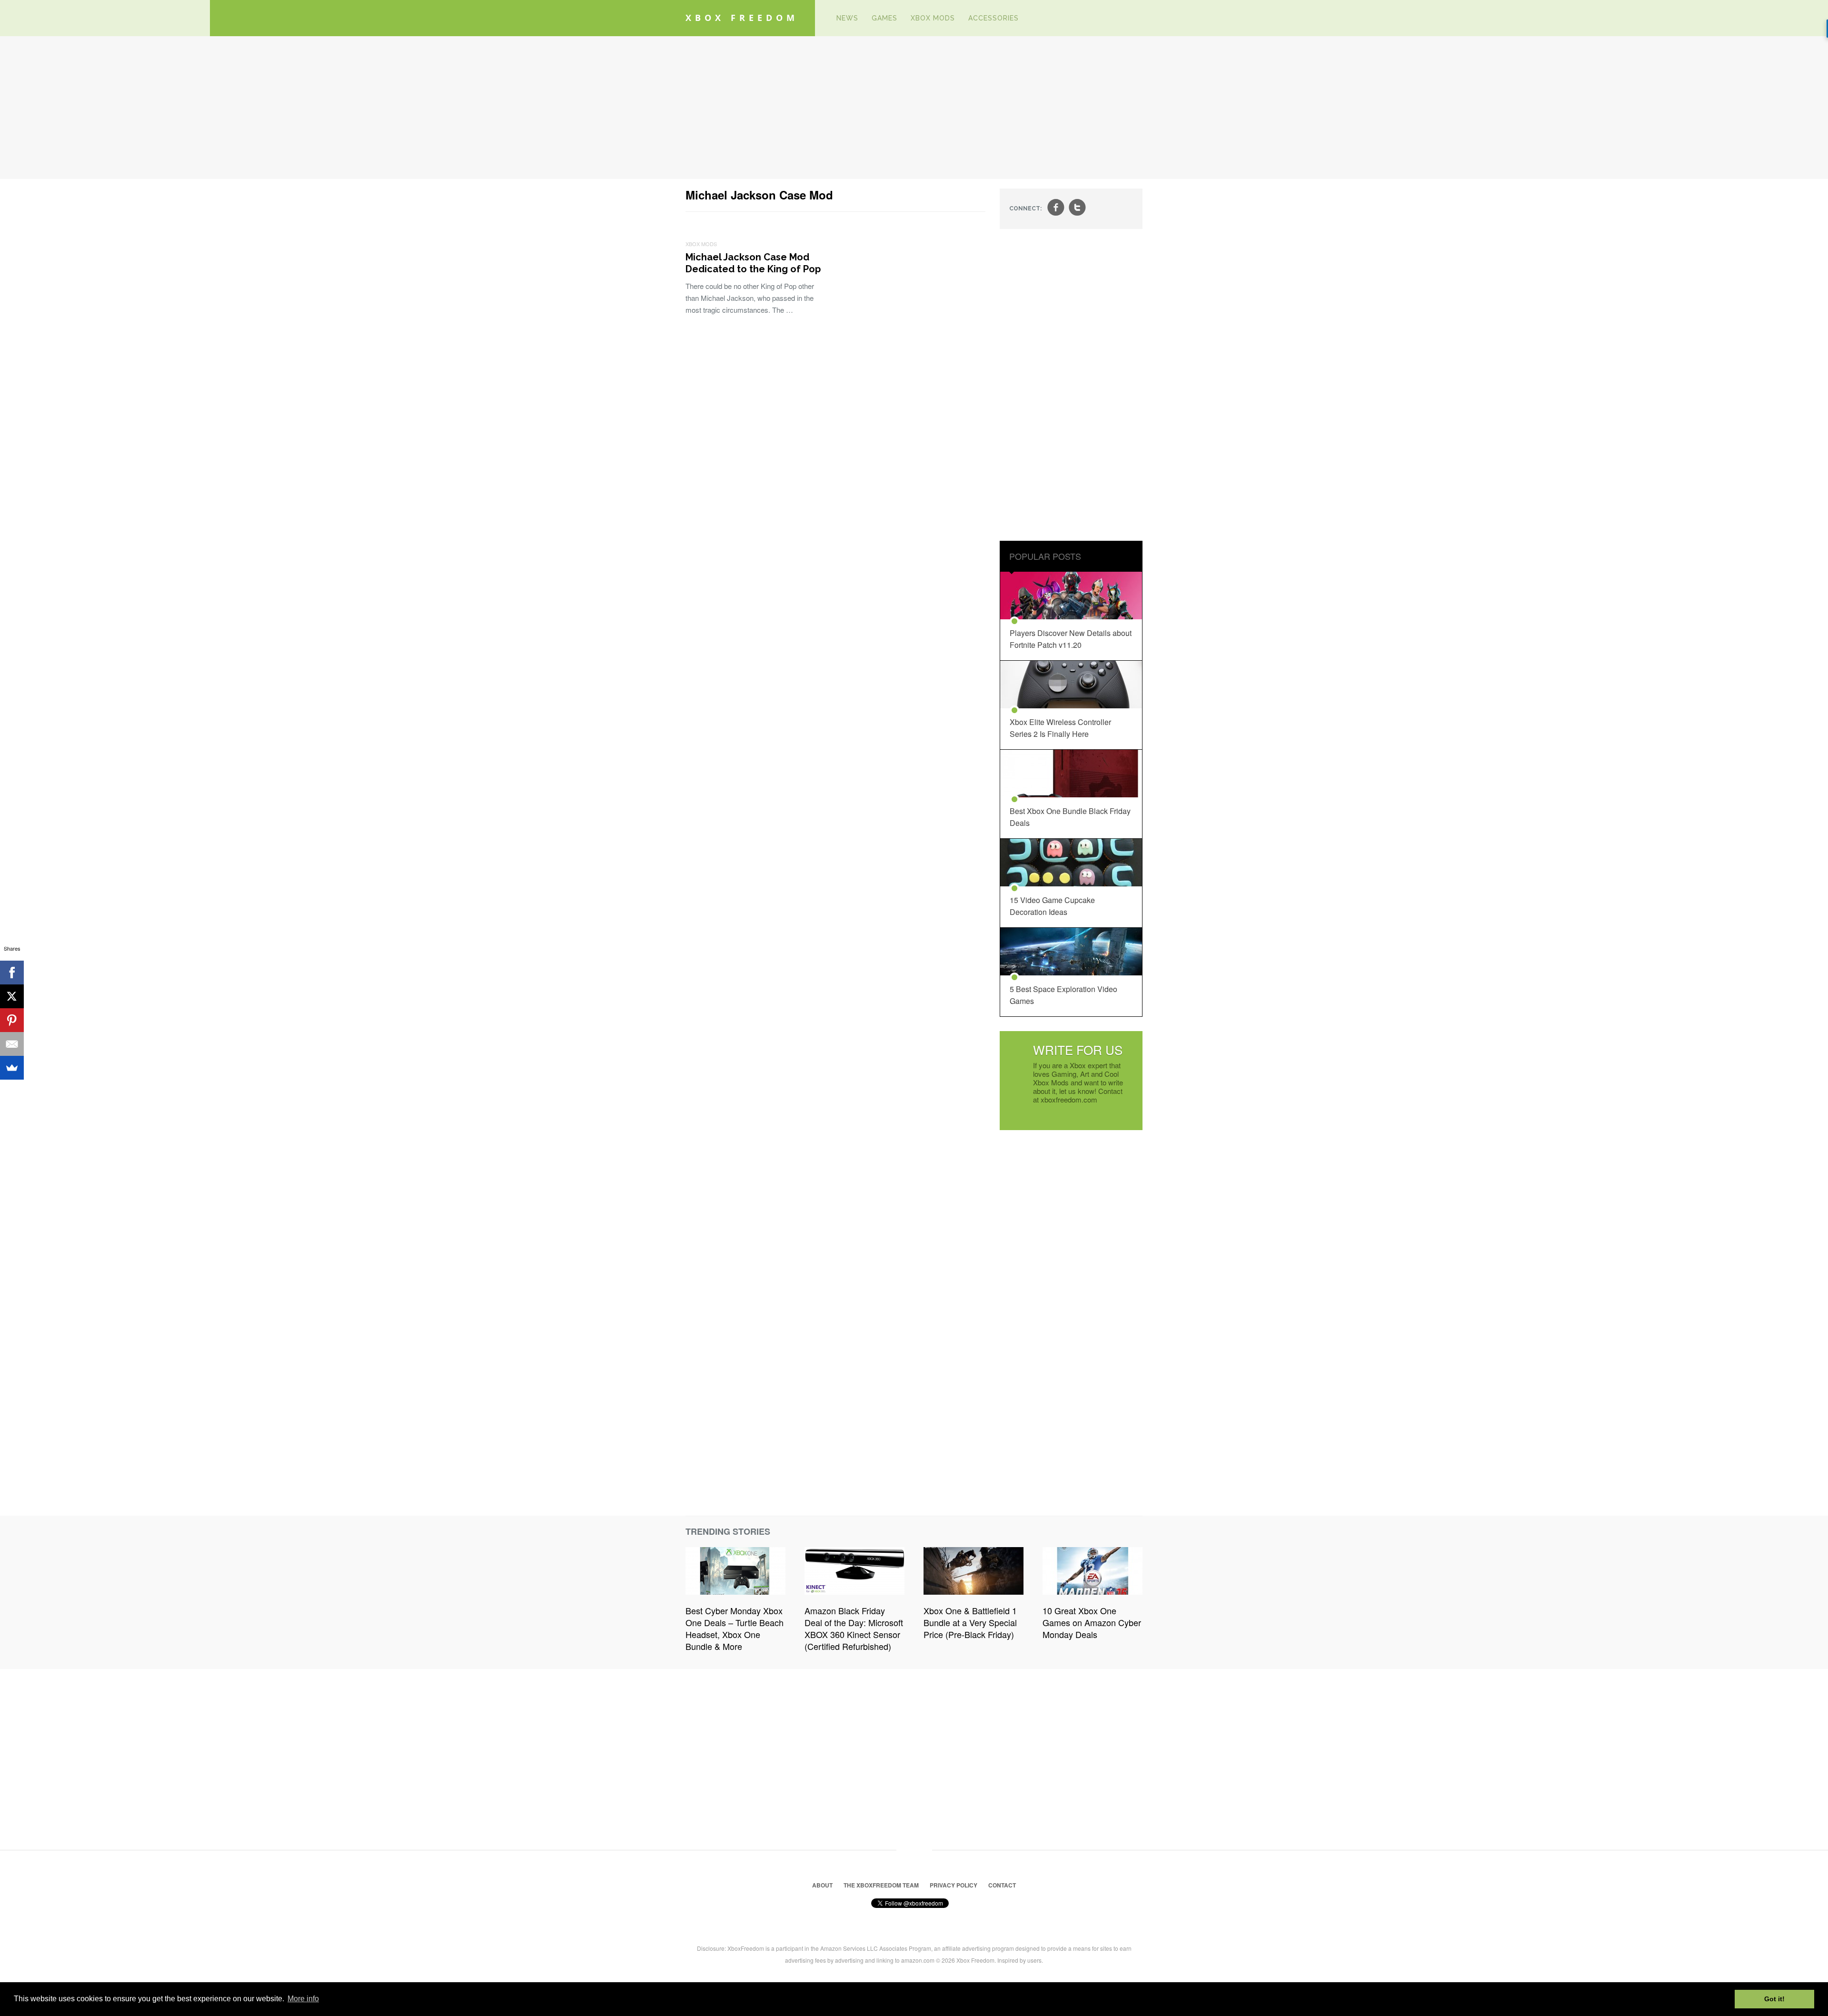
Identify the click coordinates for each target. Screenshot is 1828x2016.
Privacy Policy (954, 1885)
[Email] (12, 1044)
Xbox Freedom (742, 18)
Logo (815, 18)
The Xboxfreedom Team (881, 1885)
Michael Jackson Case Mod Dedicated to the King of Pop (753, 263)
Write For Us (1078, 1049)
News (847, 18)
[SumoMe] (12, 1068)
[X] (12, 996)
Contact (1002, 1885)
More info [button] (303, 1999)
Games (884, 18)
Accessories (993, 18)
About (822, 1885)
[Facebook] (12, 973)
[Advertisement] (914, 108)
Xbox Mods (933, 18)
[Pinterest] (12, 1020)
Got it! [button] (1774, 1999)
